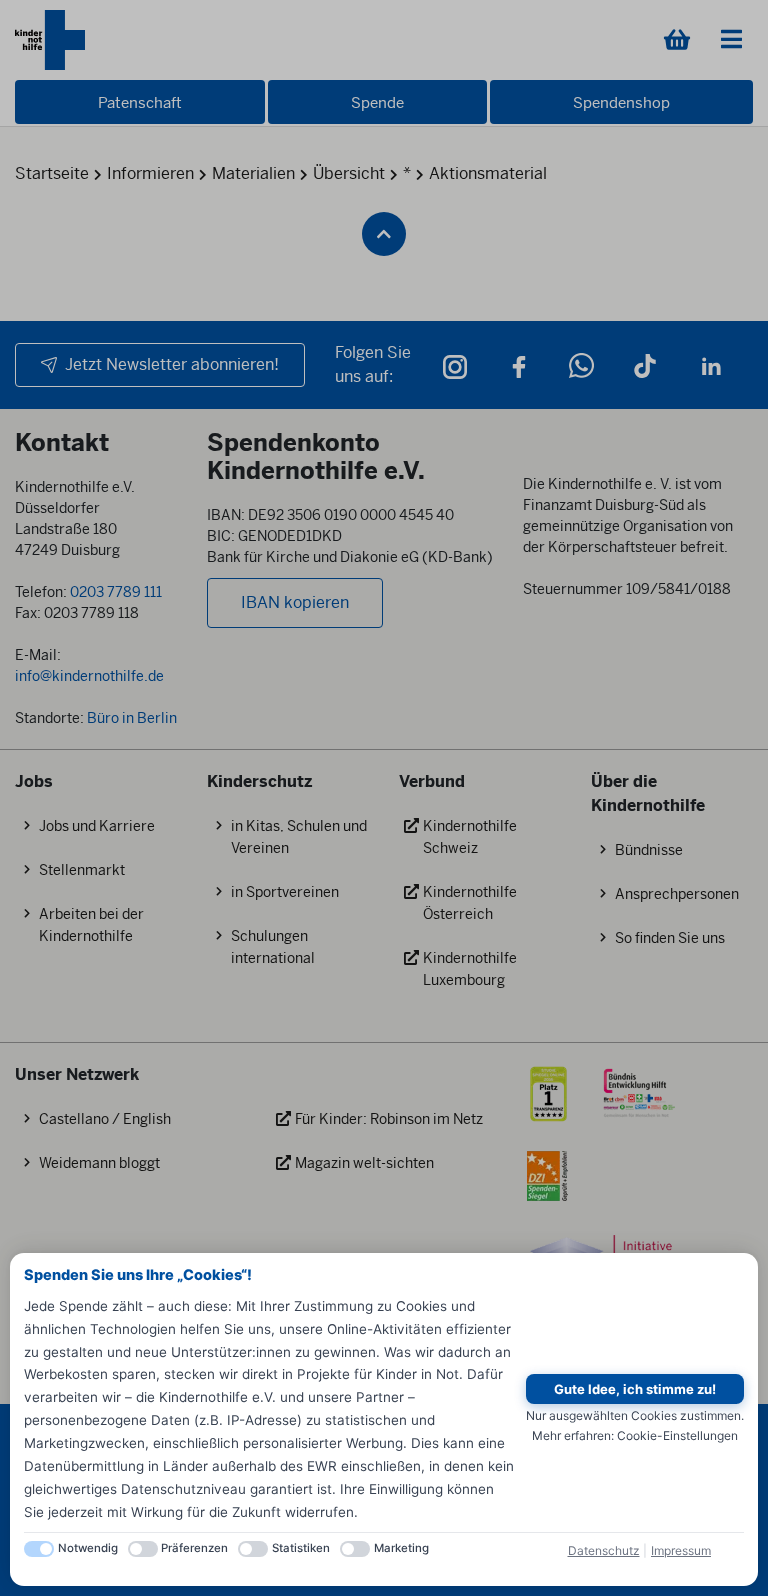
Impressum (681, 1550)
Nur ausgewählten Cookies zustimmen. (635, 1415)
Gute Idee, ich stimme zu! (635, 1389)
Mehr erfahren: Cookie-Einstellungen (635, 1435)
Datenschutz (604, 1550)
